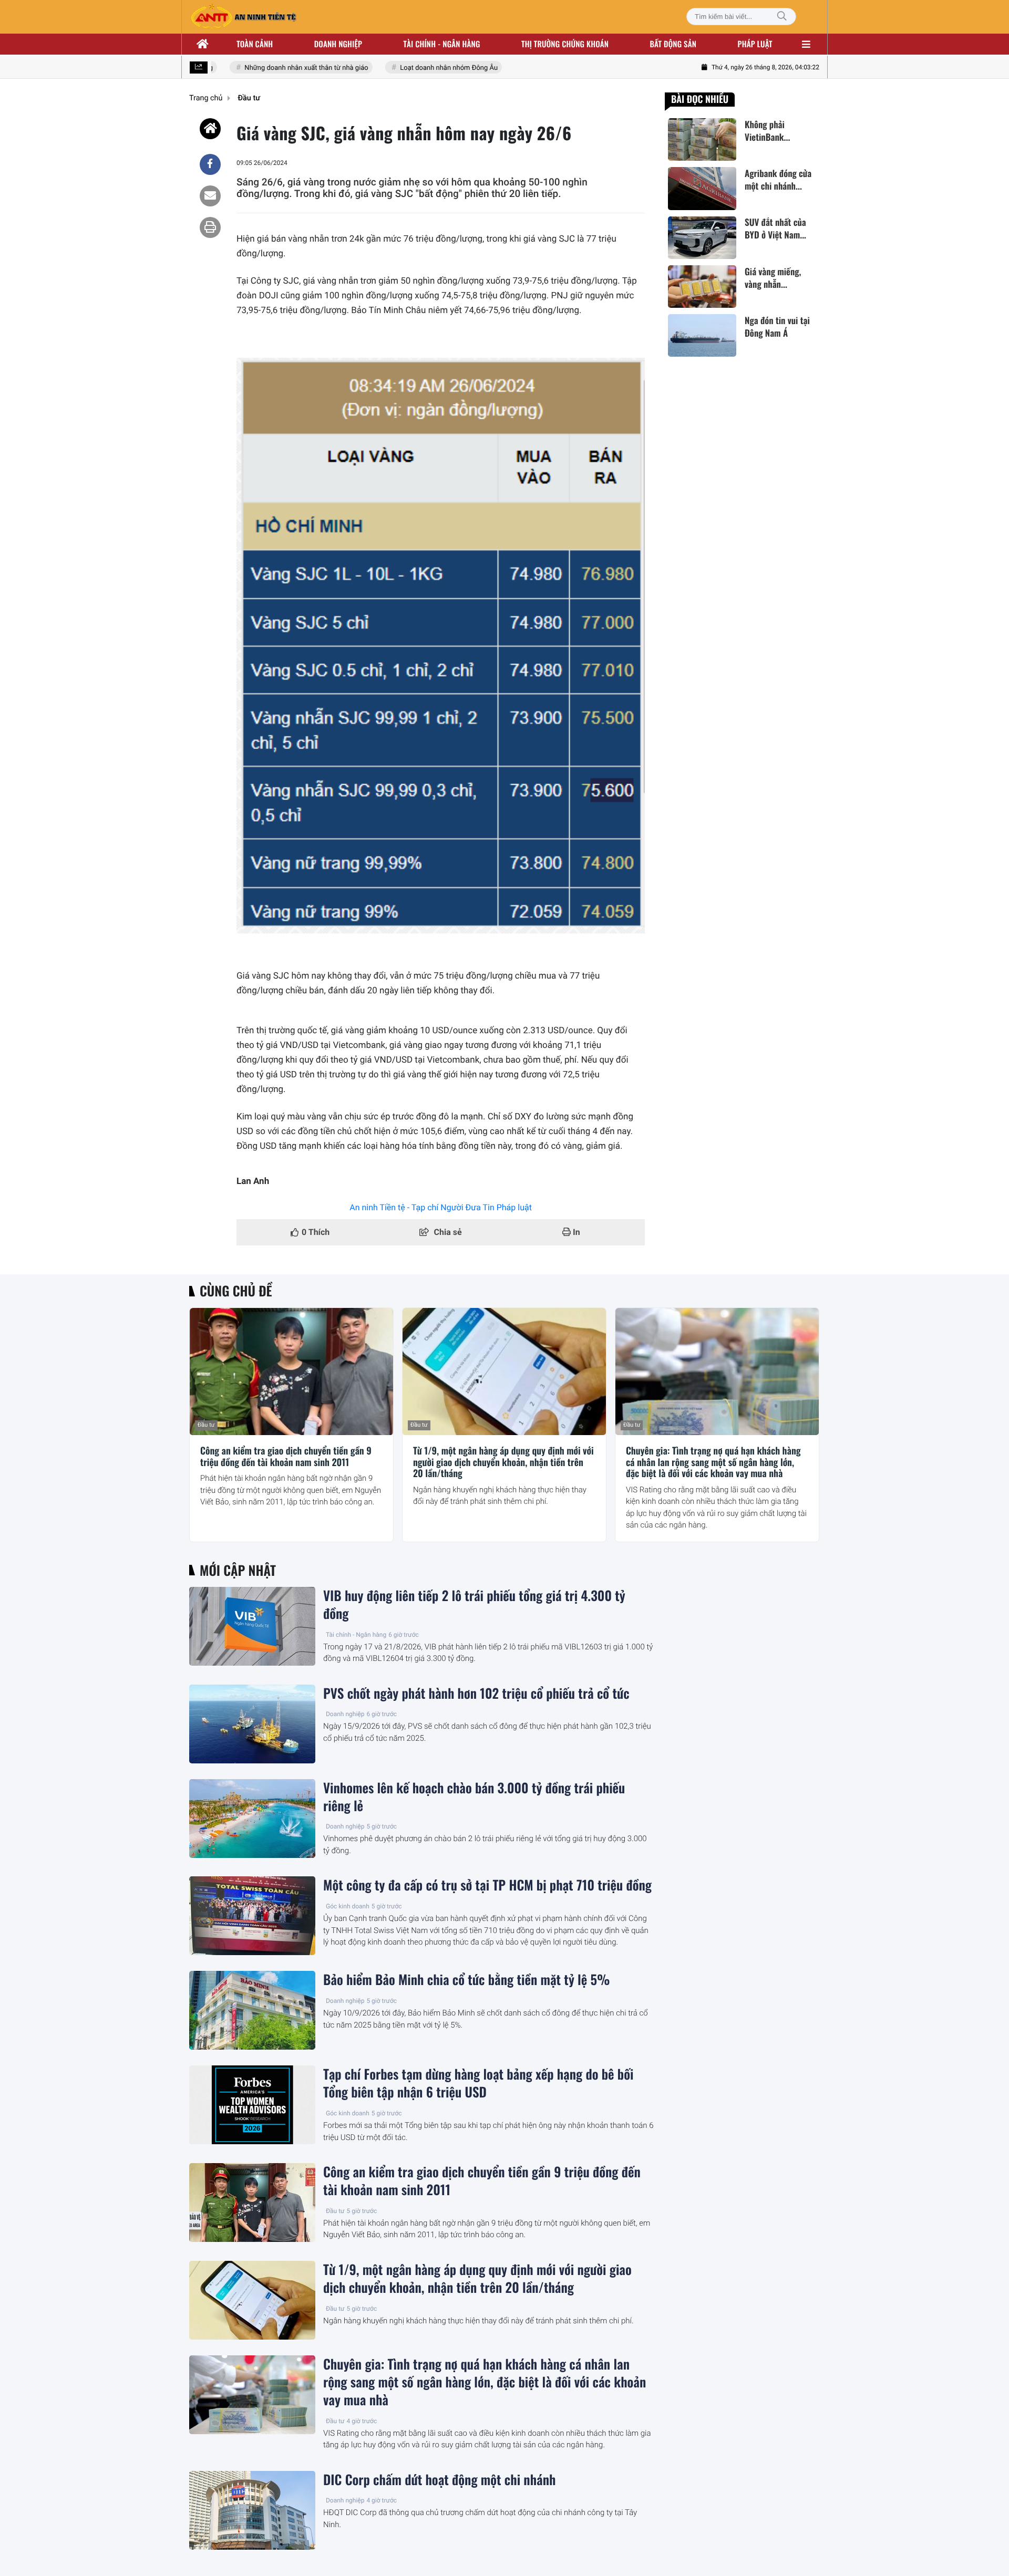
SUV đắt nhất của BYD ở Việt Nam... (775, 229)
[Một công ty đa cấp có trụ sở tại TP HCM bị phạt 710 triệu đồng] (252, 1916)
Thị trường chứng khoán (565, 44)
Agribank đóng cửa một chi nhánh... (778, 180)
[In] (210, 227)
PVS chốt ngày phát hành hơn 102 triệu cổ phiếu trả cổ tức (476, 1694)
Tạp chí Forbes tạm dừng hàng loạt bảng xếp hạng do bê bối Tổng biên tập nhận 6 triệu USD (478, 2083)
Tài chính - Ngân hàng (356, 1635)
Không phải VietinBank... (767, 131)
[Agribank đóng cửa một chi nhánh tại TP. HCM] (702, 188)
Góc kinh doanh (348, 1906)
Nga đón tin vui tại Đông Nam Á (777, 327)
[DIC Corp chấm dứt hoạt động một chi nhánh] (252, 2510)
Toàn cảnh (255, 44)
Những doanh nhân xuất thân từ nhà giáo (285, 68)
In (575, 1232)
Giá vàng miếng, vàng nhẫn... (773, 278)
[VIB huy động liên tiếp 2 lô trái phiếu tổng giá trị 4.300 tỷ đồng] (252, 1626)
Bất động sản (673, 44)
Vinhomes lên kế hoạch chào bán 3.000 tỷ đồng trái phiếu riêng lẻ (474, 1797)
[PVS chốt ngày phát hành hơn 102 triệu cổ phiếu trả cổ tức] (252, 1724)
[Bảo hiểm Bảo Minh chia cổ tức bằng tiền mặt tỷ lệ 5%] (252, 2010)
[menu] (806, 44)
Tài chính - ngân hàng (442, 44)
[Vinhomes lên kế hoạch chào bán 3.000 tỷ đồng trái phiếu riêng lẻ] (252, 1819)
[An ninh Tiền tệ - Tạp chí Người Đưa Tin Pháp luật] (243, 17)
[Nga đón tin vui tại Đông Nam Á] (702, 335)
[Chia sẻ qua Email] (210, 196)
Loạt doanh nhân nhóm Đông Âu (428, 68)
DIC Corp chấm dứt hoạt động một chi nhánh (439, 2480)
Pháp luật (755, 44)
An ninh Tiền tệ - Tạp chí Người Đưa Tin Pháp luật (441, 1207)
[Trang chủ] (203, 44)
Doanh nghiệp (338, 44)
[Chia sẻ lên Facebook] (210, 164)
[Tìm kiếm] (782, 17)
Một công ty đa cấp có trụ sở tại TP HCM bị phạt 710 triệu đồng (487, 1885)
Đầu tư (206, 1425)
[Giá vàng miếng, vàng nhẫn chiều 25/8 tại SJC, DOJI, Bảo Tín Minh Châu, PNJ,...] (702, 287)
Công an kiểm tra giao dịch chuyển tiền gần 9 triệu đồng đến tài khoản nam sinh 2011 (286, 1457)
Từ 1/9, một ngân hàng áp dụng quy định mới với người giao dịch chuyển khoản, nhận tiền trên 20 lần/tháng (503, 1463)
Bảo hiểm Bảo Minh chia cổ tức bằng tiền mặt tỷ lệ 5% (467, 1980)
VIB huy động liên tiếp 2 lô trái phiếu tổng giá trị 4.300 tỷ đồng (474, 1605)
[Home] (210, 129)
